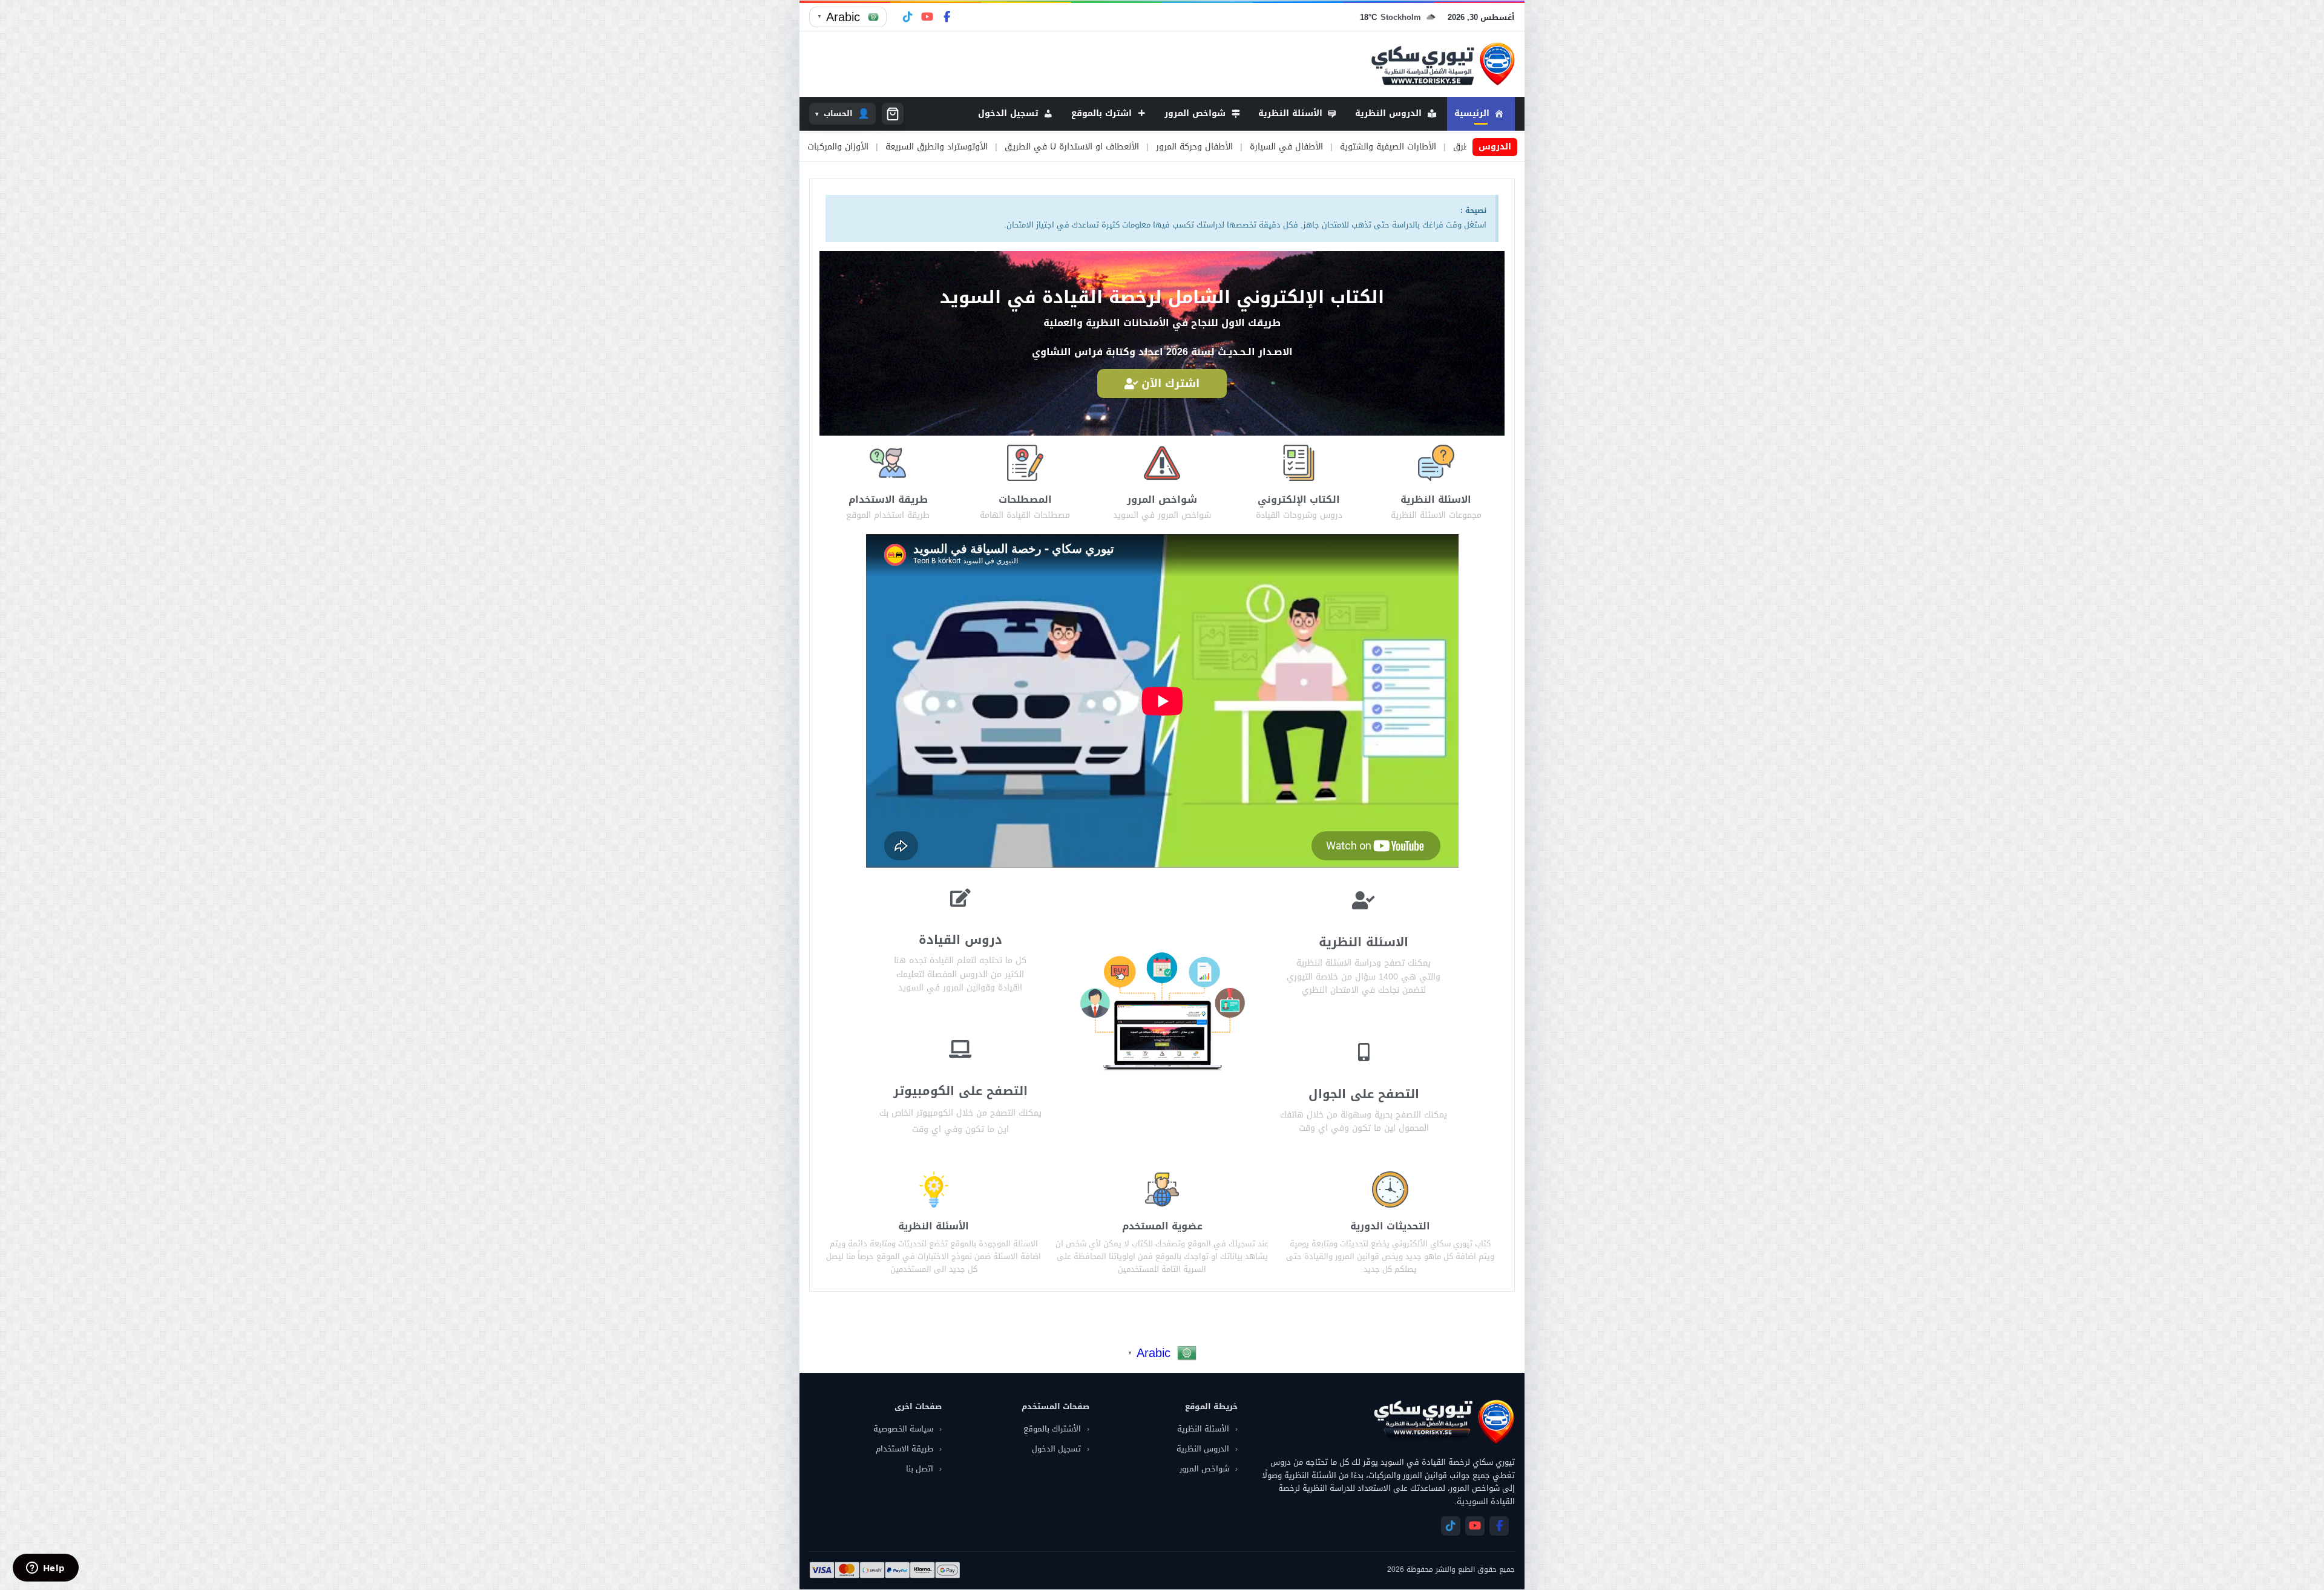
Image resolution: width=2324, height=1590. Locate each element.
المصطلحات (1025, 499)
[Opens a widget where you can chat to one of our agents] (45, 1569)
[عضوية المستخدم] (1162, 1189)
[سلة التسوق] (893, 114)
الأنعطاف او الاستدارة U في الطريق (1309, 147)
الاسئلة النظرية (1436, 499)
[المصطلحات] (1025, 463)
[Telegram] (908, 17)
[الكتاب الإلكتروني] (1299, 463)
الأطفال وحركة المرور (1432, 147)
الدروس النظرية (1203, 1449)
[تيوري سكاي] (1443, 1422)
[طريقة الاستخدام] (888, 463)
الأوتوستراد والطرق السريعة (1174, 147)
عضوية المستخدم (1162, 1226)
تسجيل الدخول (1056, 1449)
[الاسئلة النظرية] (1436, 463)
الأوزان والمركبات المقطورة (1056, 147)
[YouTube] (927, 17)
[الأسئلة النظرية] (934, 1189)
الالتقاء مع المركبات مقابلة (850, 147)
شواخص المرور (1162, 499)
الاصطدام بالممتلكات (953, 147)
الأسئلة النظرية (934, 1226)
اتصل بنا (920, 1469)
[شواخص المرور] (1162, 463)
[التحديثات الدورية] (1390, 1189)
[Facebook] (947, 17)
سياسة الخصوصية (903, 1429)
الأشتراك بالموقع (1052, 1429)
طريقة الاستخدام (888, 499)
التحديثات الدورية (1390, 1226)
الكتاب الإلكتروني (1299, 499)
